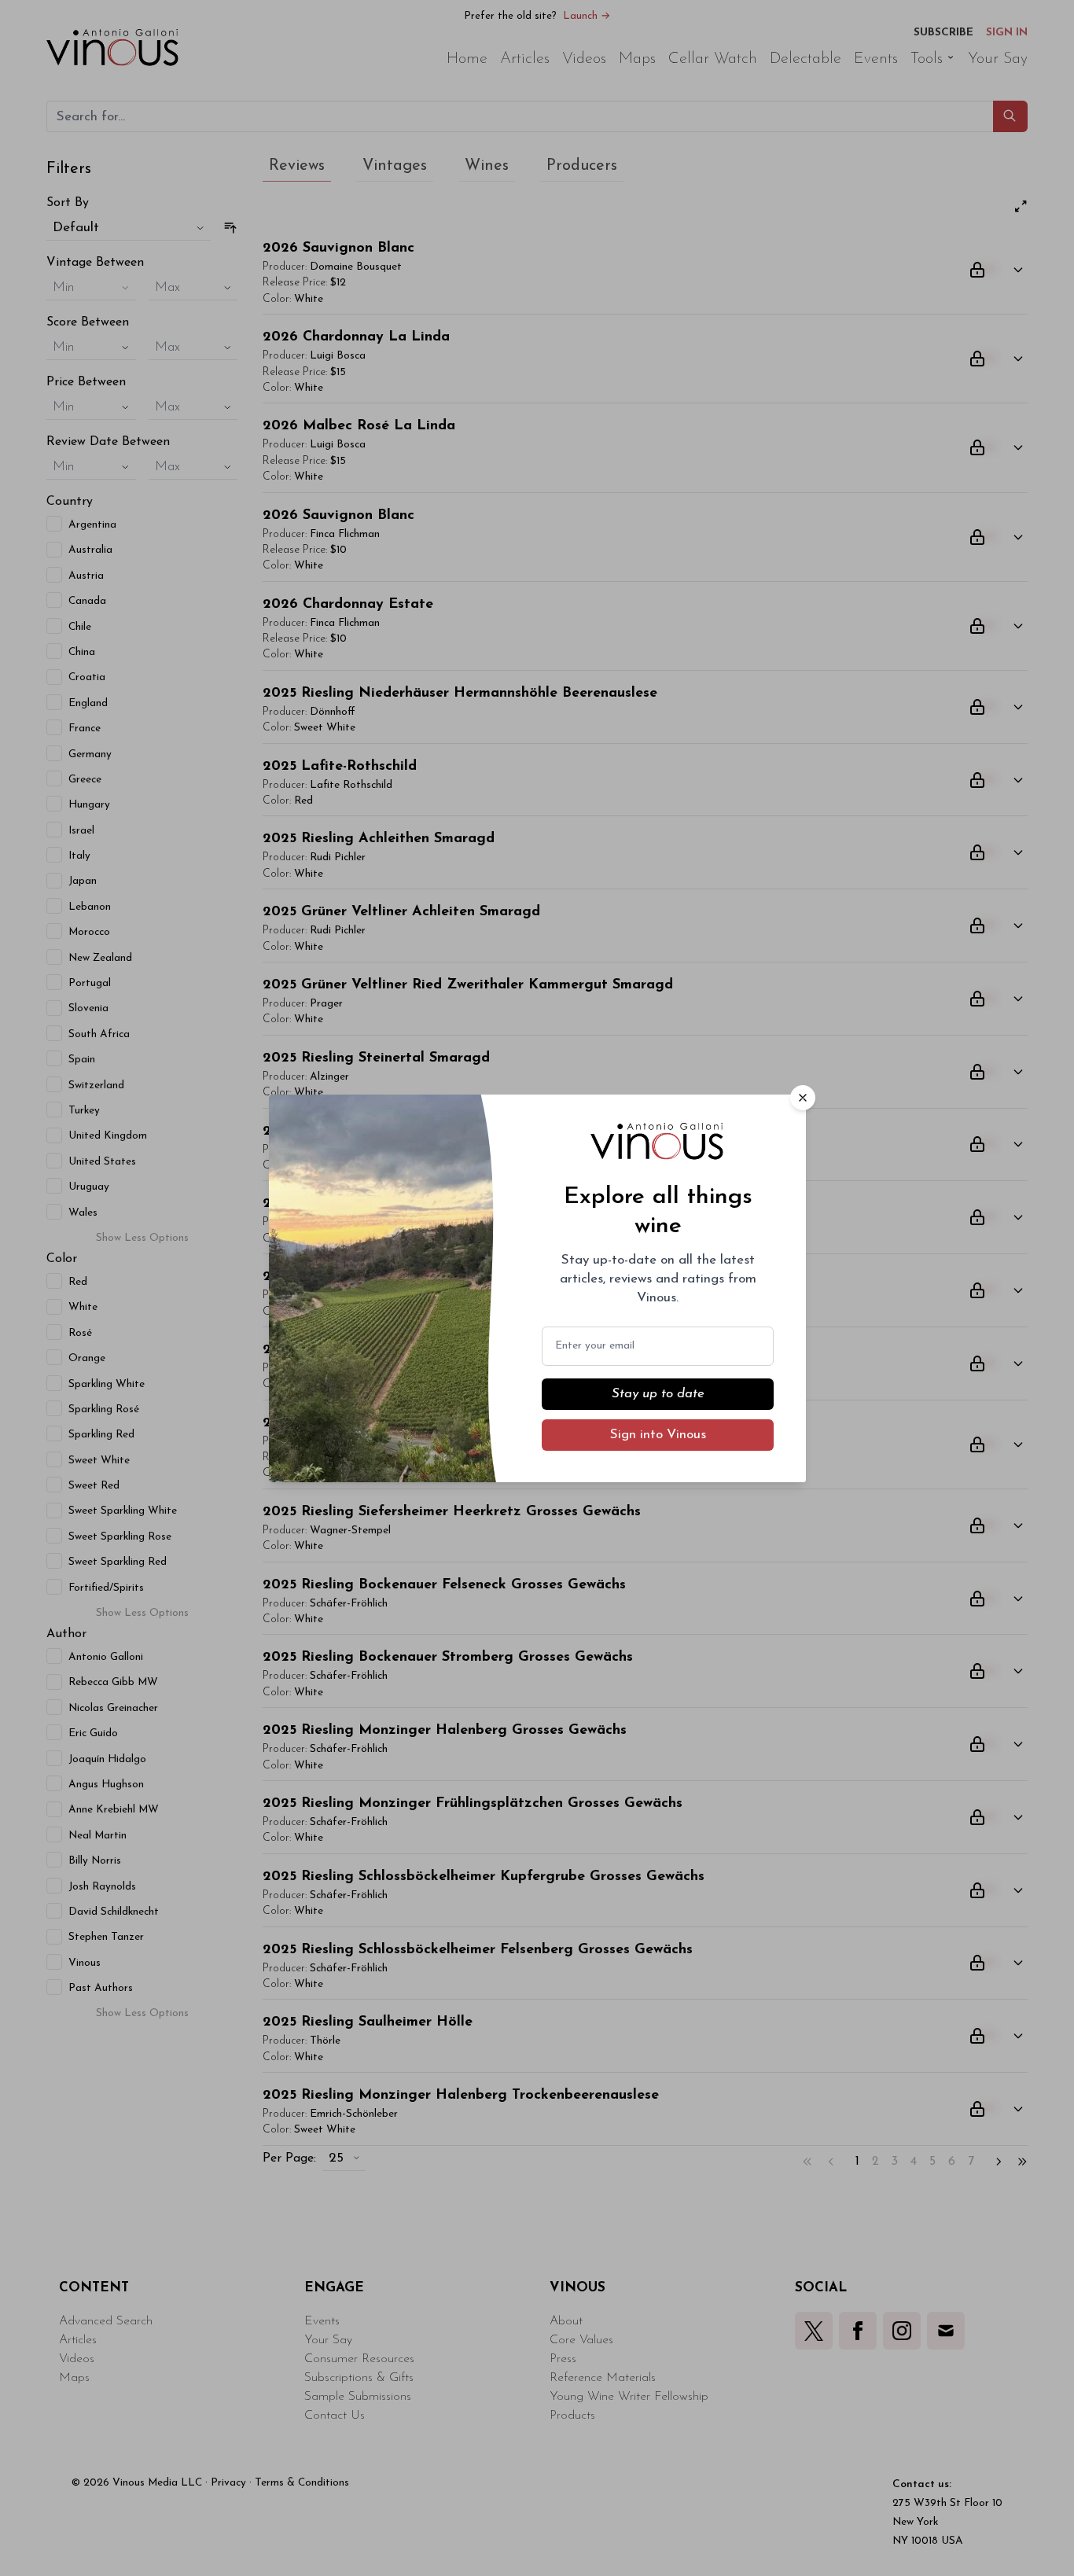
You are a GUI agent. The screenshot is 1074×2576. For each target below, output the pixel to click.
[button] (803, 1098)
